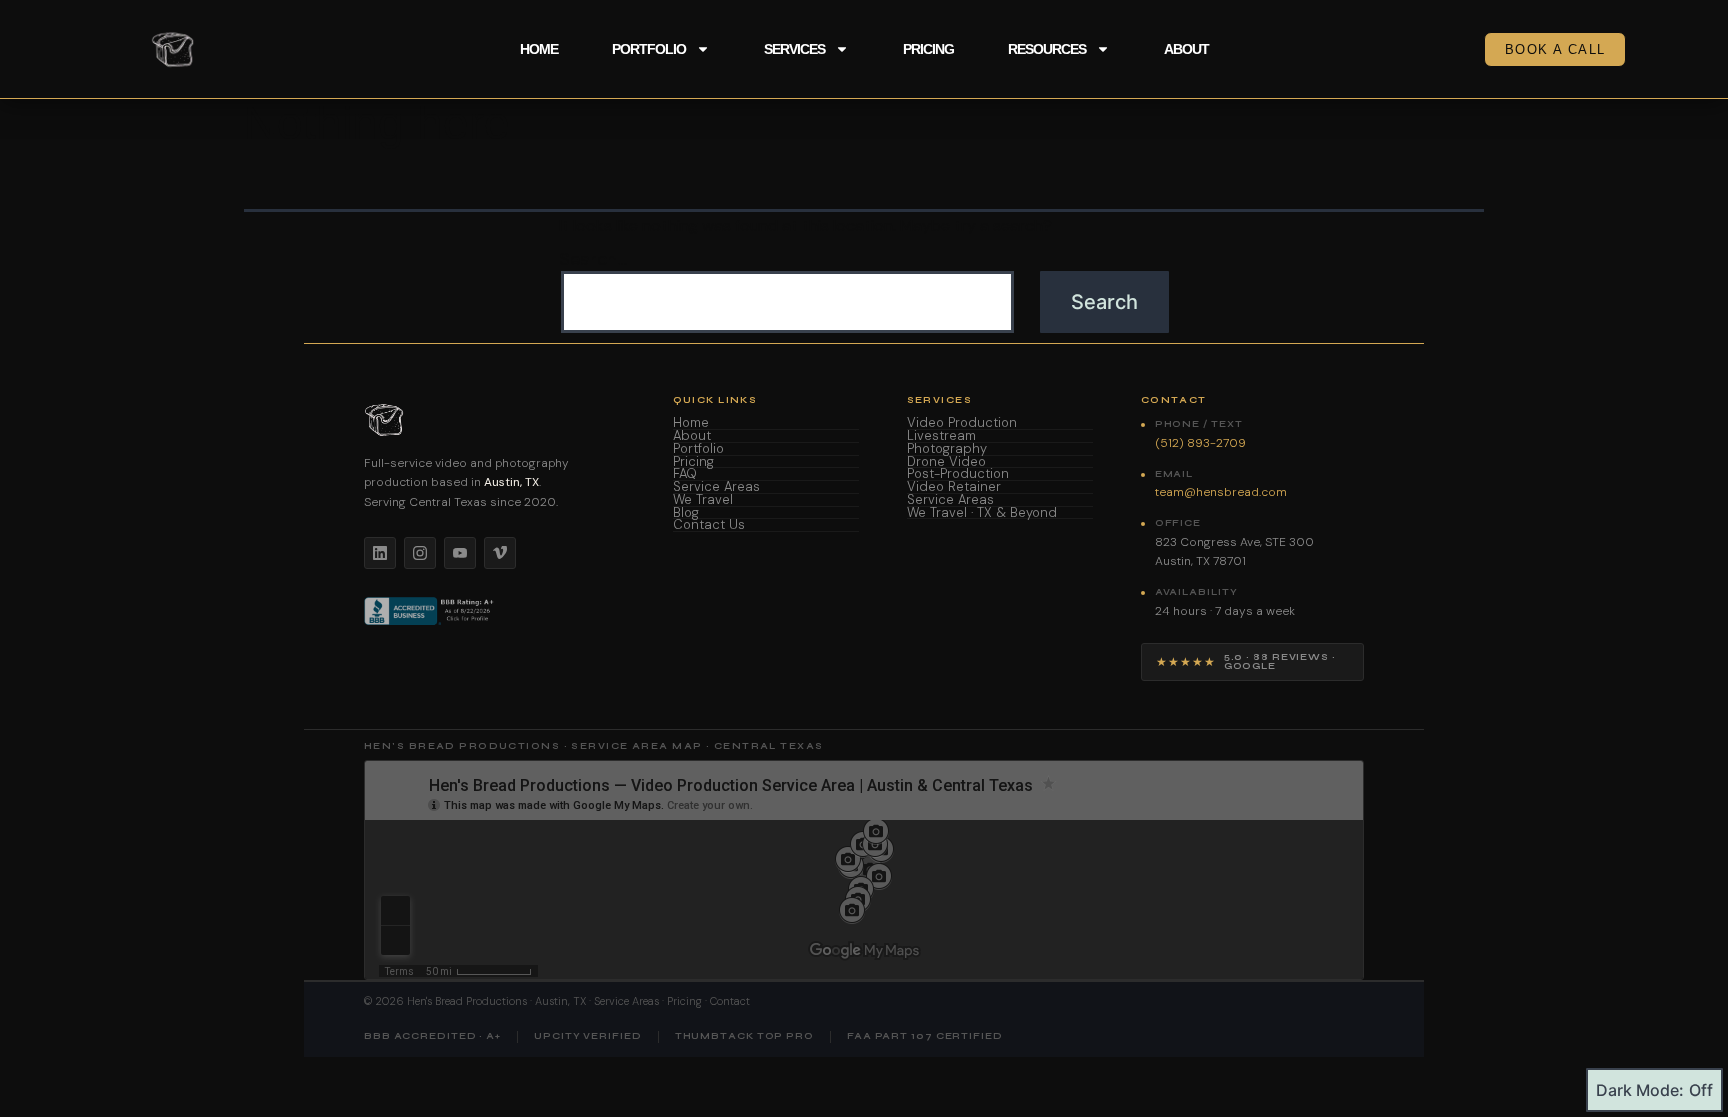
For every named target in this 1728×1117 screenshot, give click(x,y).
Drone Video (946, 462)
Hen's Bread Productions (467, 1001)
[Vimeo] (500, 553)
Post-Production (958, 474)
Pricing (928, 49)
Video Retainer (954, 487)
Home (539, 49)
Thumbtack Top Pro (744, 1036)
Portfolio (649, 49)
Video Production (962, 423)
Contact (730, 1001)
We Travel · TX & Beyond (982, 513)
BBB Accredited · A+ (432, 1036)
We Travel (703, 500)
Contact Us (709, 525)
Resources (1047, 49)
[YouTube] (460, 553)
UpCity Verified (588, 1036)
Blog (686, 513)
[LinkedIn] (380, 553)
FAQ (685, 474)
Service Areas (716, 487)
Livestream (941, 436)
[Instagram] (420, 553)
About (1186, 49)
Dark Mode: (1640, 1090)
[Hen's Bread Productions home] (494, 420)
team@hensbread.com (1221, 492)
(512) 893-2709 (1200, 443)
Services (794, 49)
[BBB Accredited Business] (430, 611)
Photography (947, 449)
